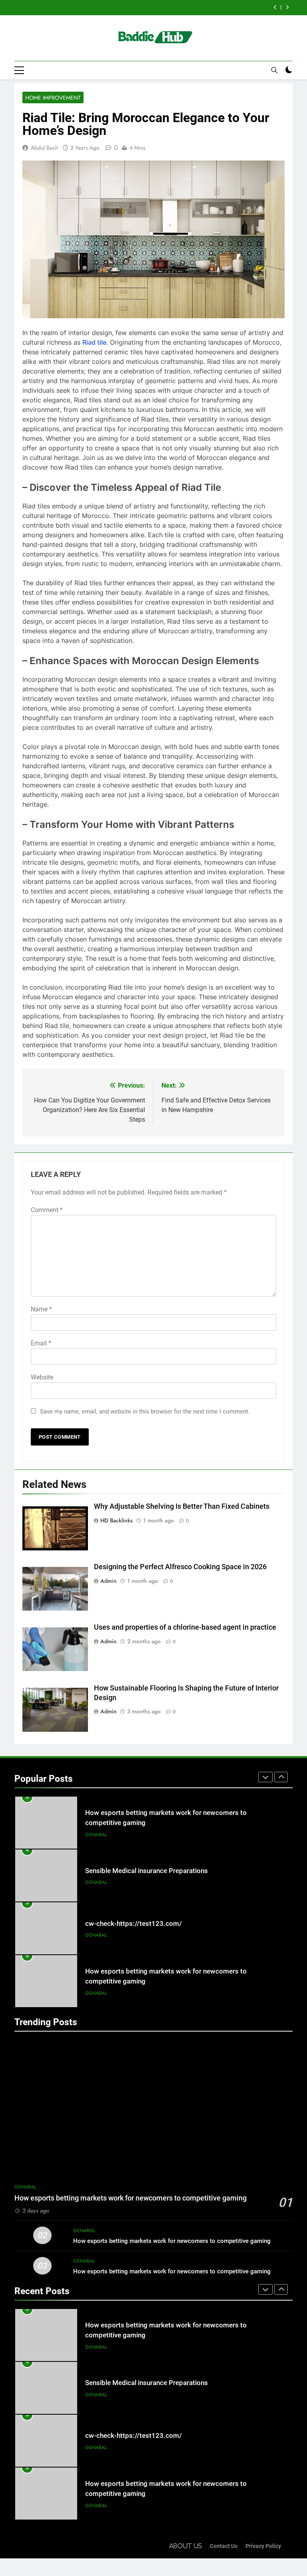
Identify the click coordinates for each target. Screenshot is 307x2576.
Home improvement (53, 98)
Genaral (96, 1835)
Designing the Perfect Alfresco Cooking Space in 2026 (180, 1567)
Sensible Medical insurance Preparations (147, 1871)
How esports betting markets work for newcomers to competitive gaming (131, 2198)
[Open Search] (274, 70)
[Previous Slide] (275, 7)
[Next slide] (287, 7)
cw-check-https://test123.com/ (134, 1924)
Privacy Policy (263, 2546)
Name (41, 1309)
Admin (109, 1581)
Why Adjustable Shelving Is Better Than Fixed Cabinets (182, 1506)
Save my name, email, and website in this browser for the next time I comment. (145, 1411)
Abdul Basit (44, 148)
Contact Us (224, 2546)
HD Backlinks (117, 1520)
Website (42, 1377)
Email (41, 1343)
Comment (47, 1210)
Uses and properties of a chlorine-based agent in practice (185, 1627)
